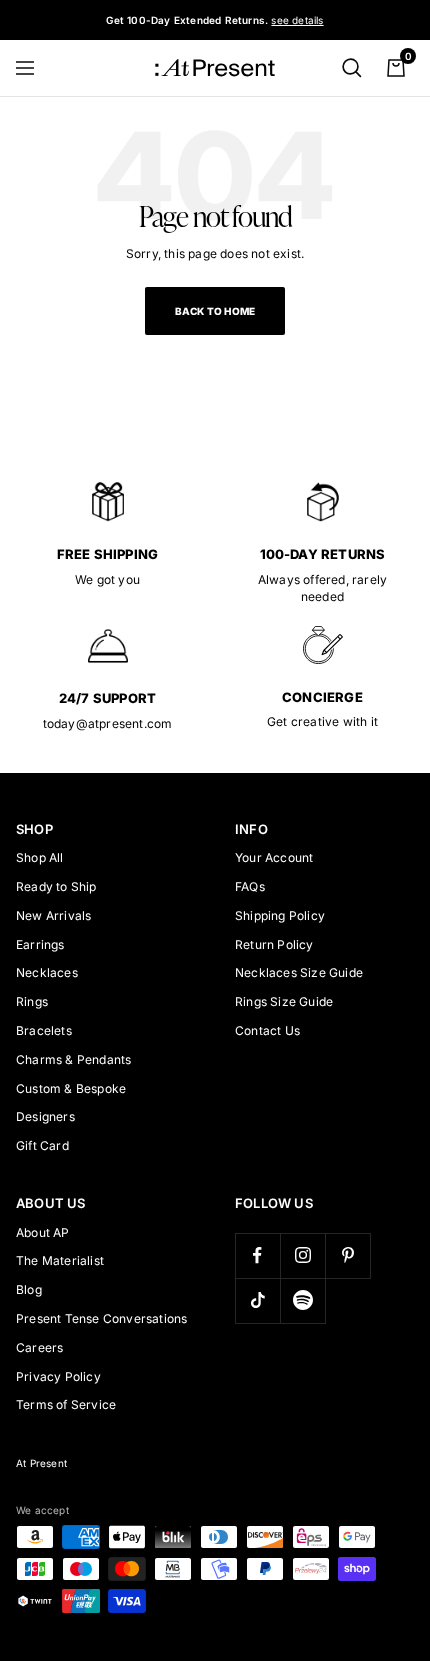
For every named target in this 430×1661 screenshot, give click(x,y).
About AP (43, 1232)
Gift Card (42, 1145)
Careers (39, 1347)
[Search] (352, 68)
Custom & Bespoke (71, 1088)
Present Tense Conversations (101, 1318)
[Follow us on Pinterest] (347, 1255)
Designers (45, 1116)
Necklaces (47, 972)
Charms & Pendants (73, 1059)
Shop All (40, 857)
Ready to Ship (56, 886)
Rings (32, 1001)
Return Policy (274, 944)
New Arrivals (53, 915)
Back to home (215, 311)
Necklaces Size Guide (299, 972)
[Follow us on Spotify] (302, 1300)
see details (297, 20)
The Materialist (60, 1260)
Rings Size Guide (284, 1001)
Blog (29, 1289)
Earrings (40, 944)
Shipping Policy (280, 915)
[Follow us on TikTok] (257, 1300)
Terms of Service (66, 1404)
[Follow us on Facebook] (257, 1255)
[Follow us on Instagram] (302, 1255)
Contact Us (267, 1030)
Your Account (274, 857)
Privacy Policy (58, 1376)
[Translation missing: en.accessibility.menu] (34, 68)
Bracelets (44, 1030)
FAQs (250, 886)
